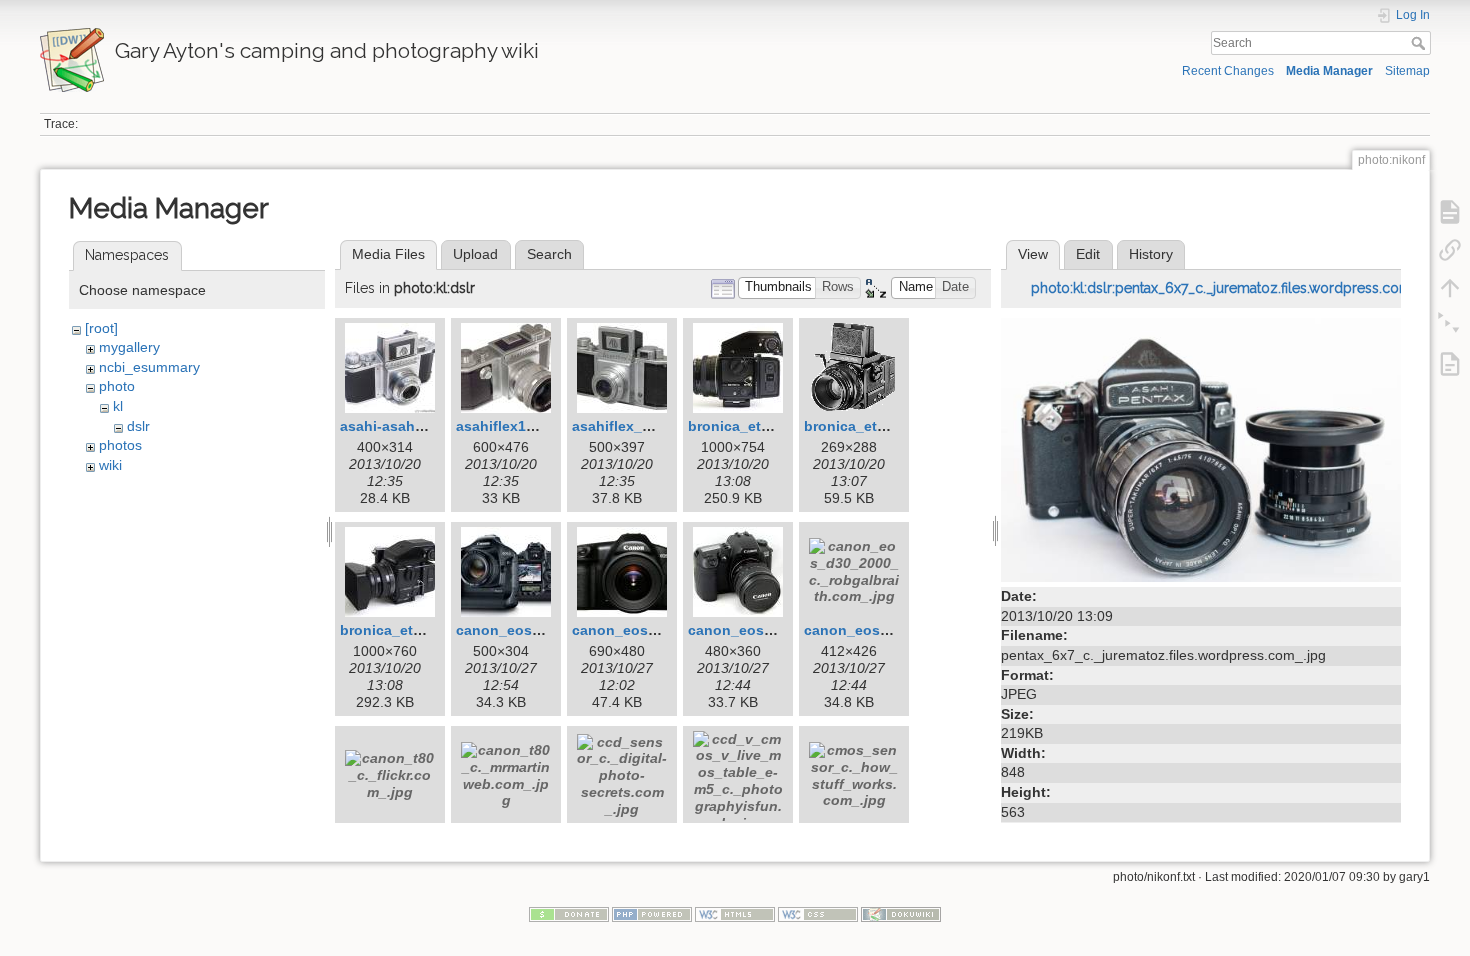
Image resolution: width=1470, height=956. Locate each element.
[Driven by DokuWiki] (901, 913)
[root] (101, 328)
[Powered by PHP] (652, 913)
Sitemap (1407, 71)
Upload (475, 254)
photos (120, 445)
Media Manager (1329, 71)
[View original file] (1201, 449)
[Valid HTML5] (735, 913)
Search (1420, 43)
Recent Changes (1228, 71)
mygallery (129, 347)
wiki (110, 465)
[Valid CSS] (818, 913)
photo (117, 386)
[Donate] (569, 913)
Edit (1088, 254)
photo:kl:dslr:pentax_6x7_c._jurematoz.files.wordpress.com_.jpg (1237, 288)
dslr (138, 426)
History (1151, 254)
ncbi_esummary (149, 367)
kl (118, 406)
